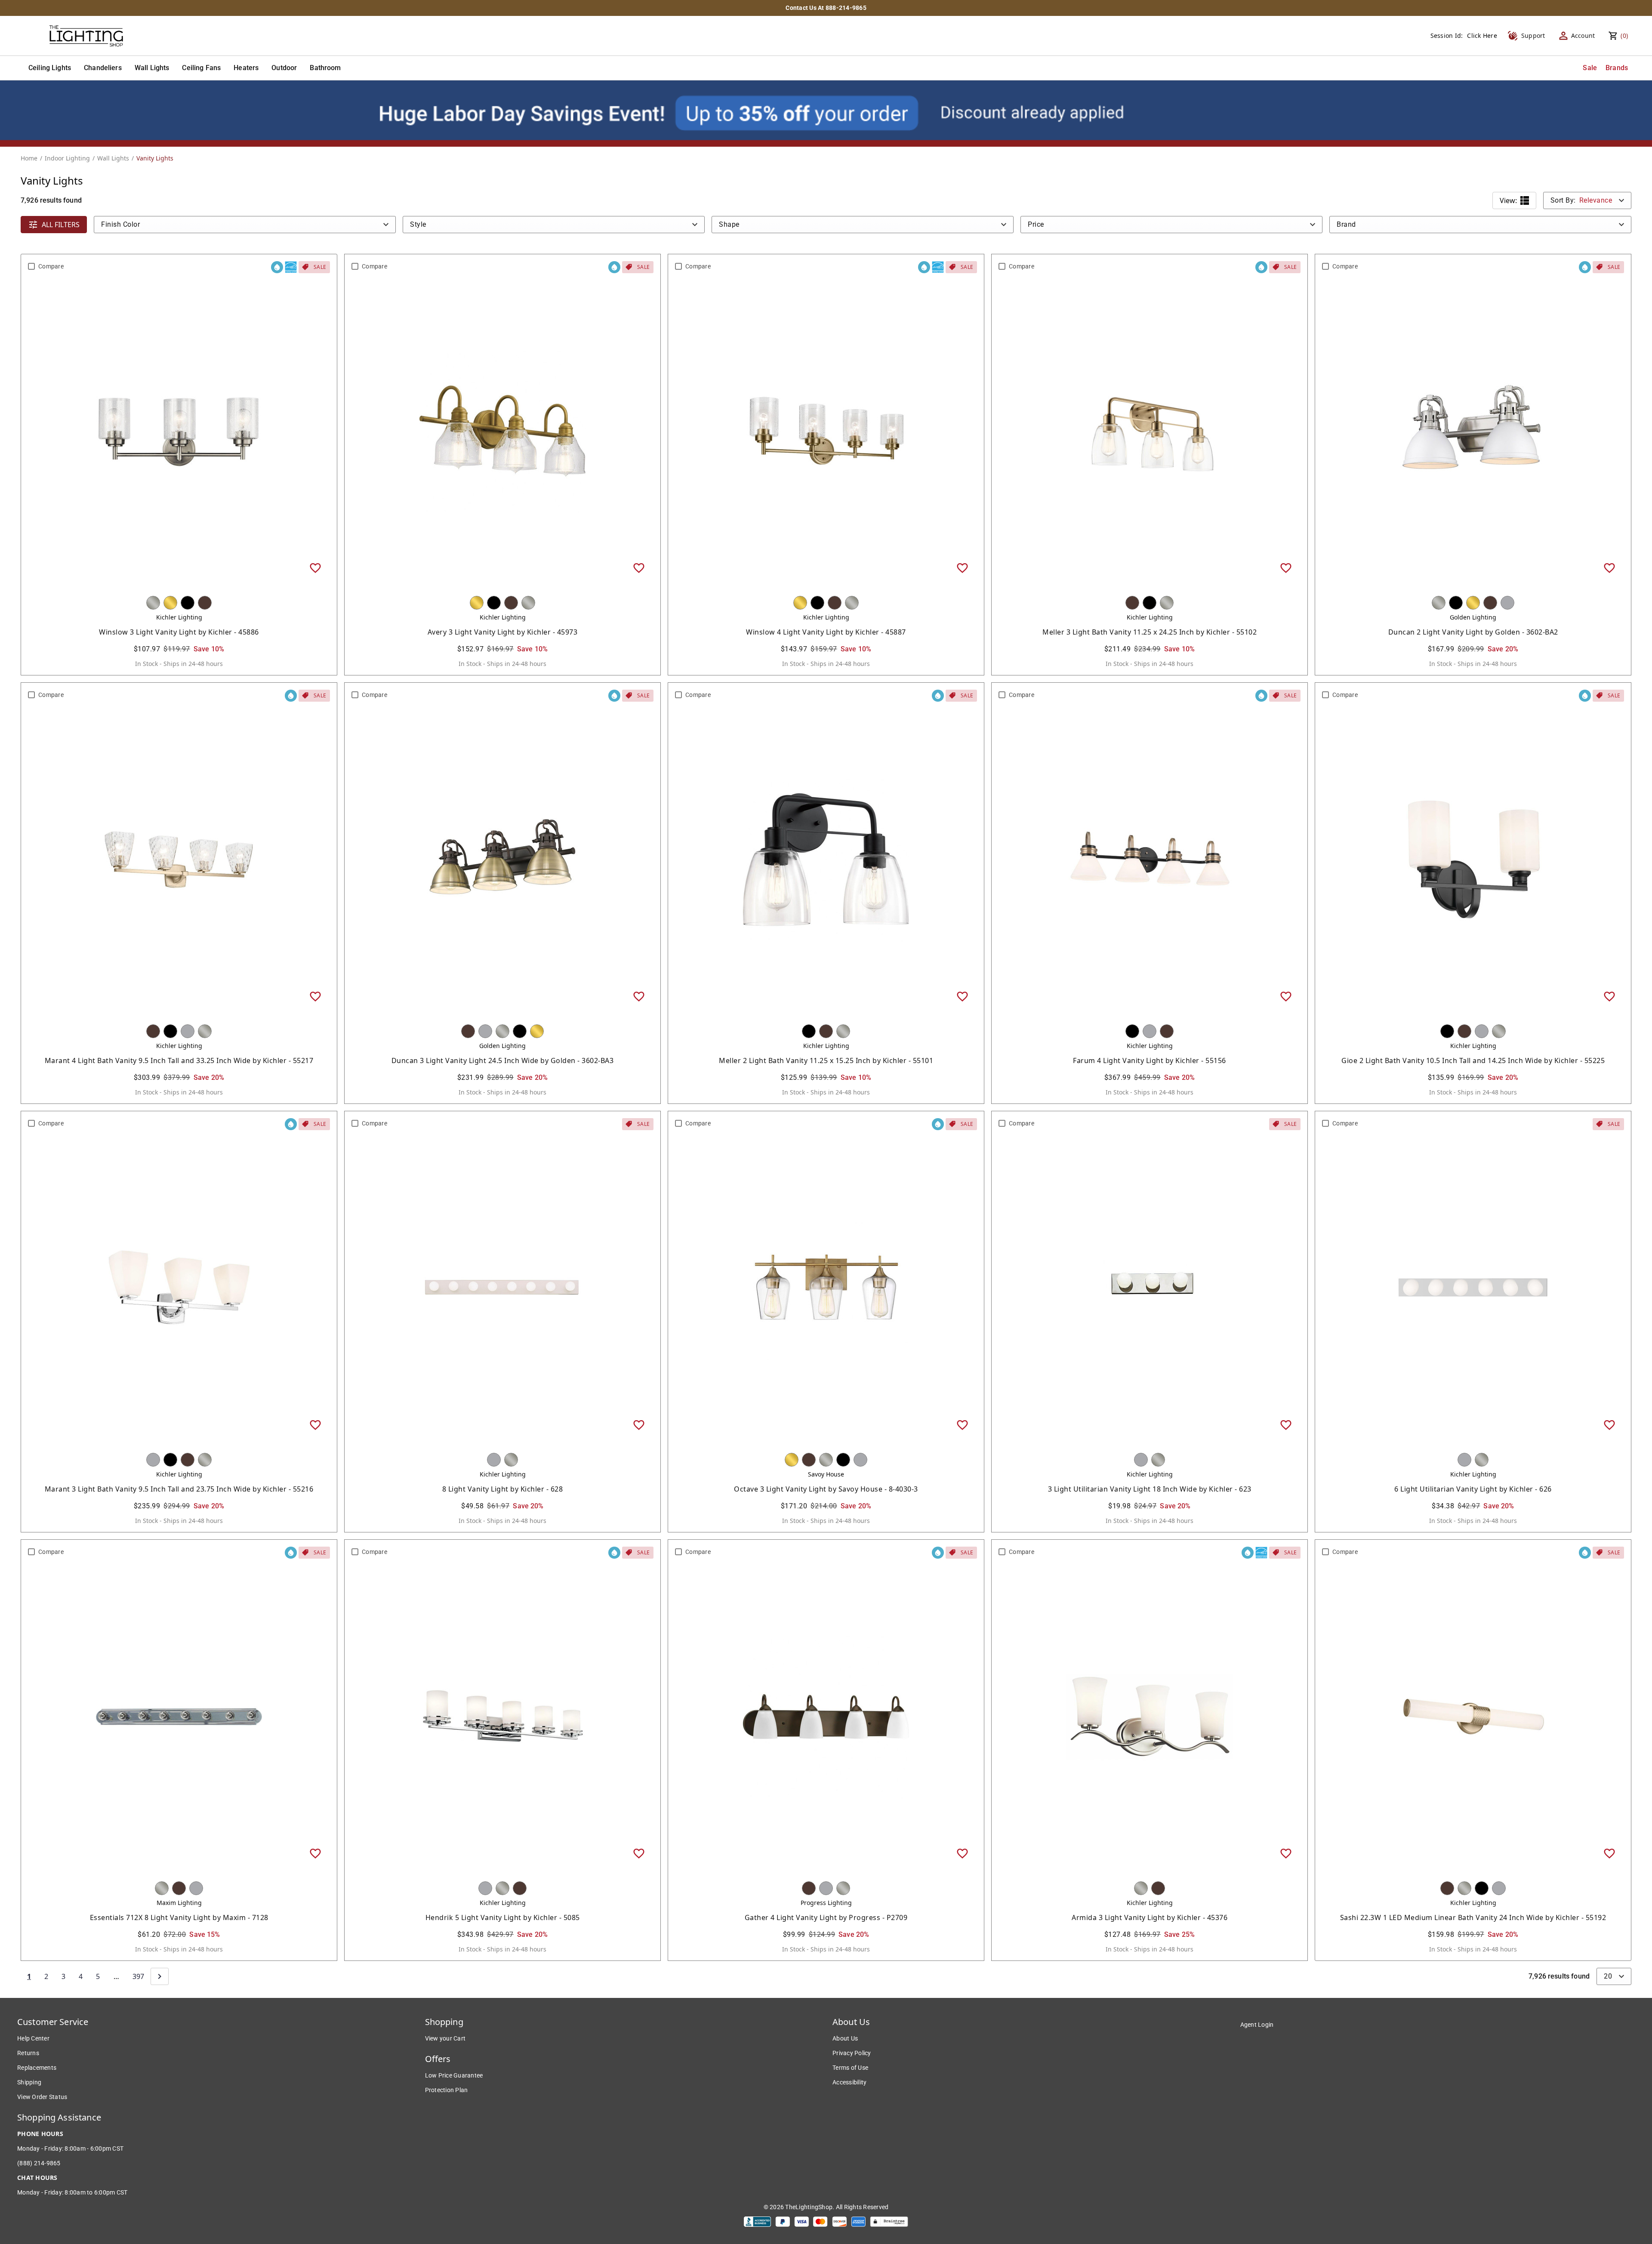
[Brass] (170, 603)
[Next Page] (160, 1976)
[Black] (188, 603)
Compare (51, 266)
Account (1583, 35)
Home (29, 158)
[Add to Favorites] (315, 567)
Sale (1590, 68)
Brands (1617, 68)
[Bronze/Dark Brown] (205, 603)
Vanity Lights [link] (155, 158)
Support (1533, 35)
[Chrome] (1507, 603)
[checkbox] (31, 266)
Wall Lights (152, 68)
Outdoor (284, 68)
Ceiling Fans (201, 68)
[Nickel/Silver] (153, 603)
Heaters (246, 68)
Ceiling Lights (50, 68)
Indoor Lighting (67, 158)
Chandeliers (103, 68)
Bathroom (325, 68)
